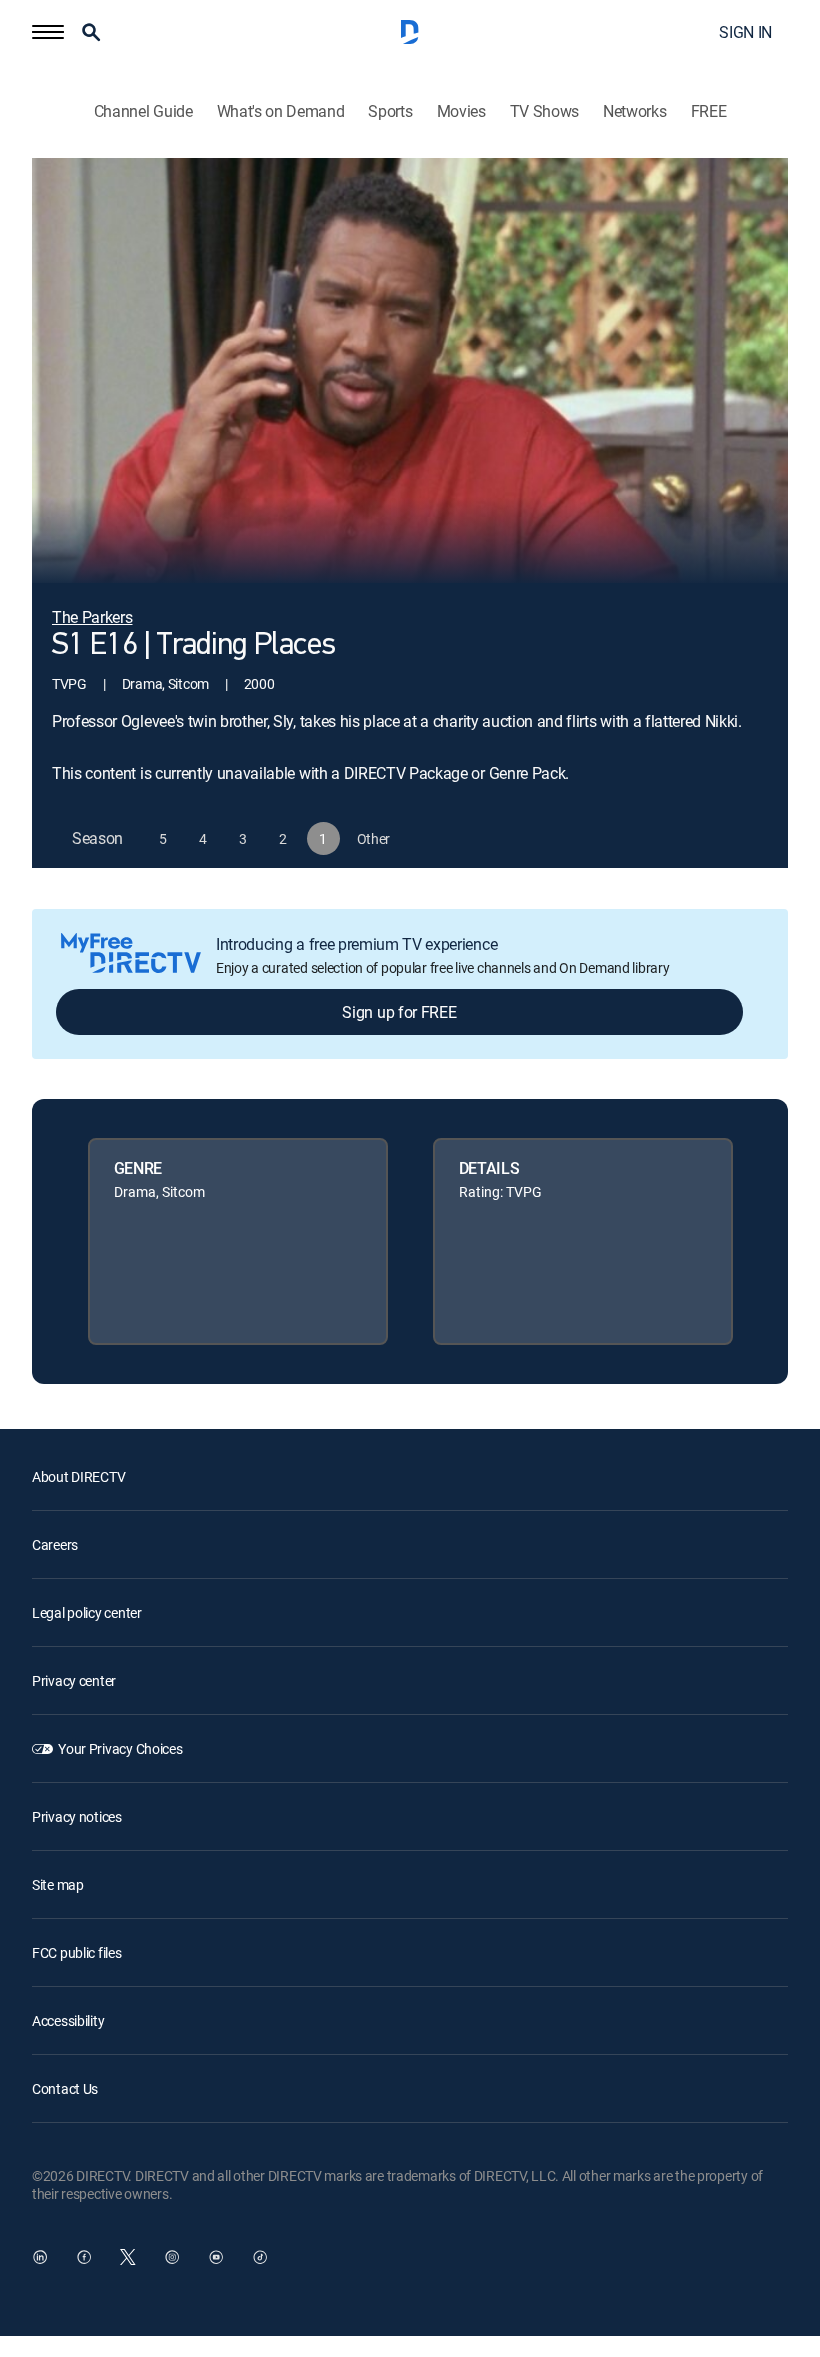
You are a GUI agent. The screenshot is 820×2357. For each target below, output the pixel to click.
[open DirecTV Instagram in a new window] (172, 2257)
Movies (461, 111)
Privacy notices (77, 1816)
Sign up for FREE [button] (399, 1012)
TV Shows (544, 111)
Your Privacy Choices (120, 1748)
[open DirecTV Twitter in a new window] (128, 2257)
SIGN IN (745, 32)
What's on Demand (281, 111)
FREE (709, 111)
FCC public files (77, 1952)
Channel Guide (143, 111)
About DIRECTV (78, 1476)
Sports (390, 111)
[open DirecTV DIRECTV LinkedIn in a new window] (40, 2257)
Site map (58, 1884)
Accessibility (68, 2020)
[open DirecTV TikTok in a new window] (260, 2257)
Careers (55, 1544)
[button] (48, 32)
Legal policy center (87, 1612)
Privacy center (74, 1680)
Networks (634, 111)
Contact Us (65, 2088)
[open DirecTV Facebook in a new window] (84, 2257)
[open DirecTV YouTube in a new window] (216, 2257)
